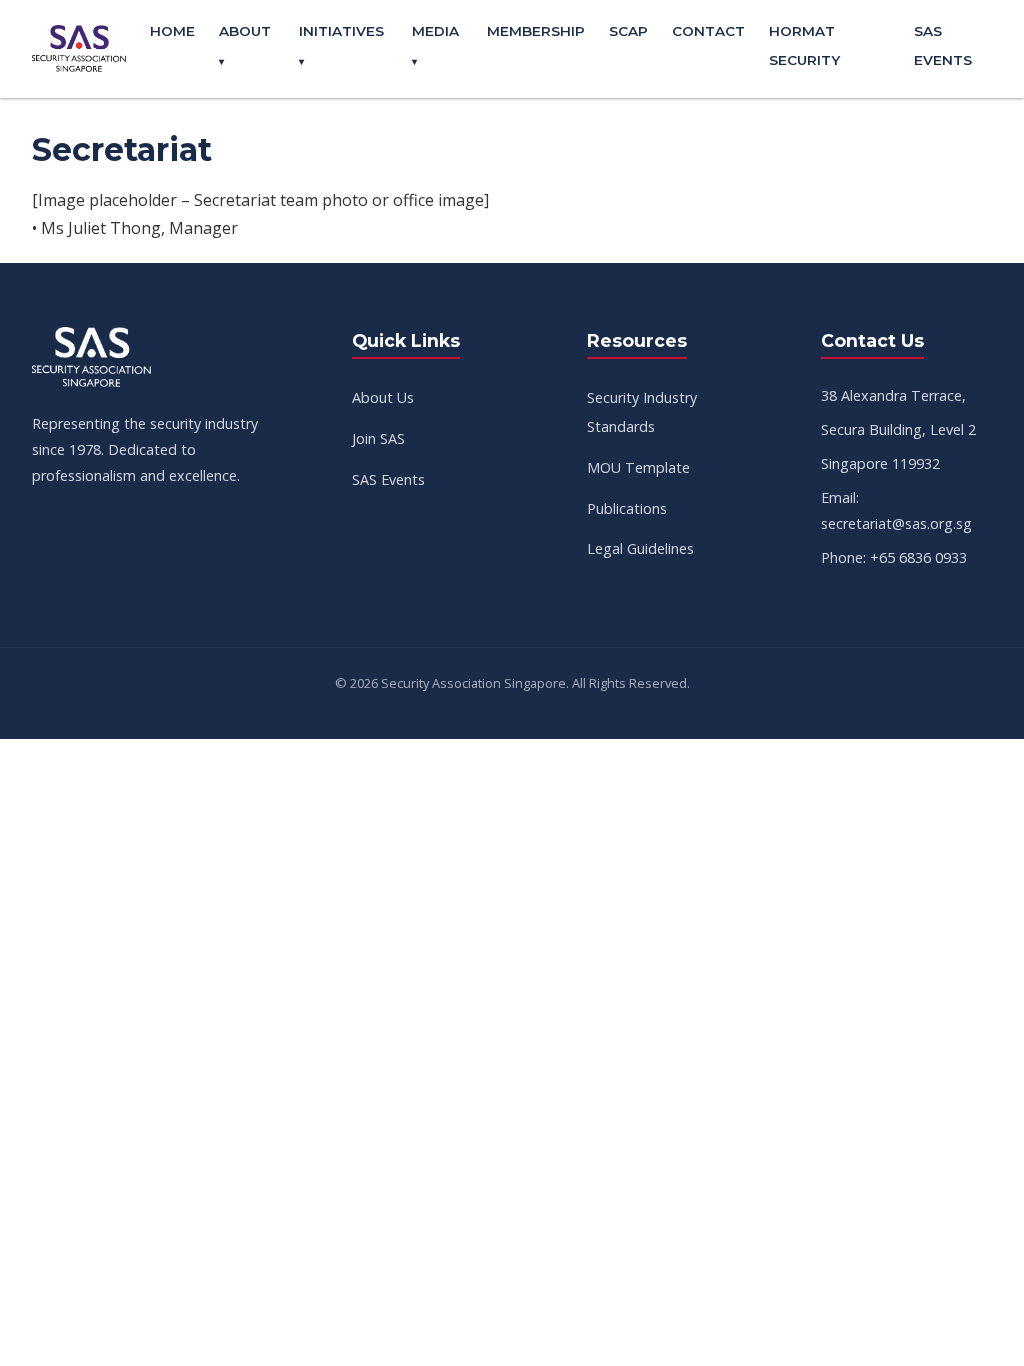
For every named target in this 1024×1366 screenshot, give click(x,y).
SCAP (628, 31)
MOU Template (638, 467)
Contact (708, 31)
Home (172, 31)
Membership (536, 31)
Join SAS (378, 438)
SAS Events (388, 479)
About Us (383, 397)
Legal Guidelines (640, 548)
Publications (627, 508)
